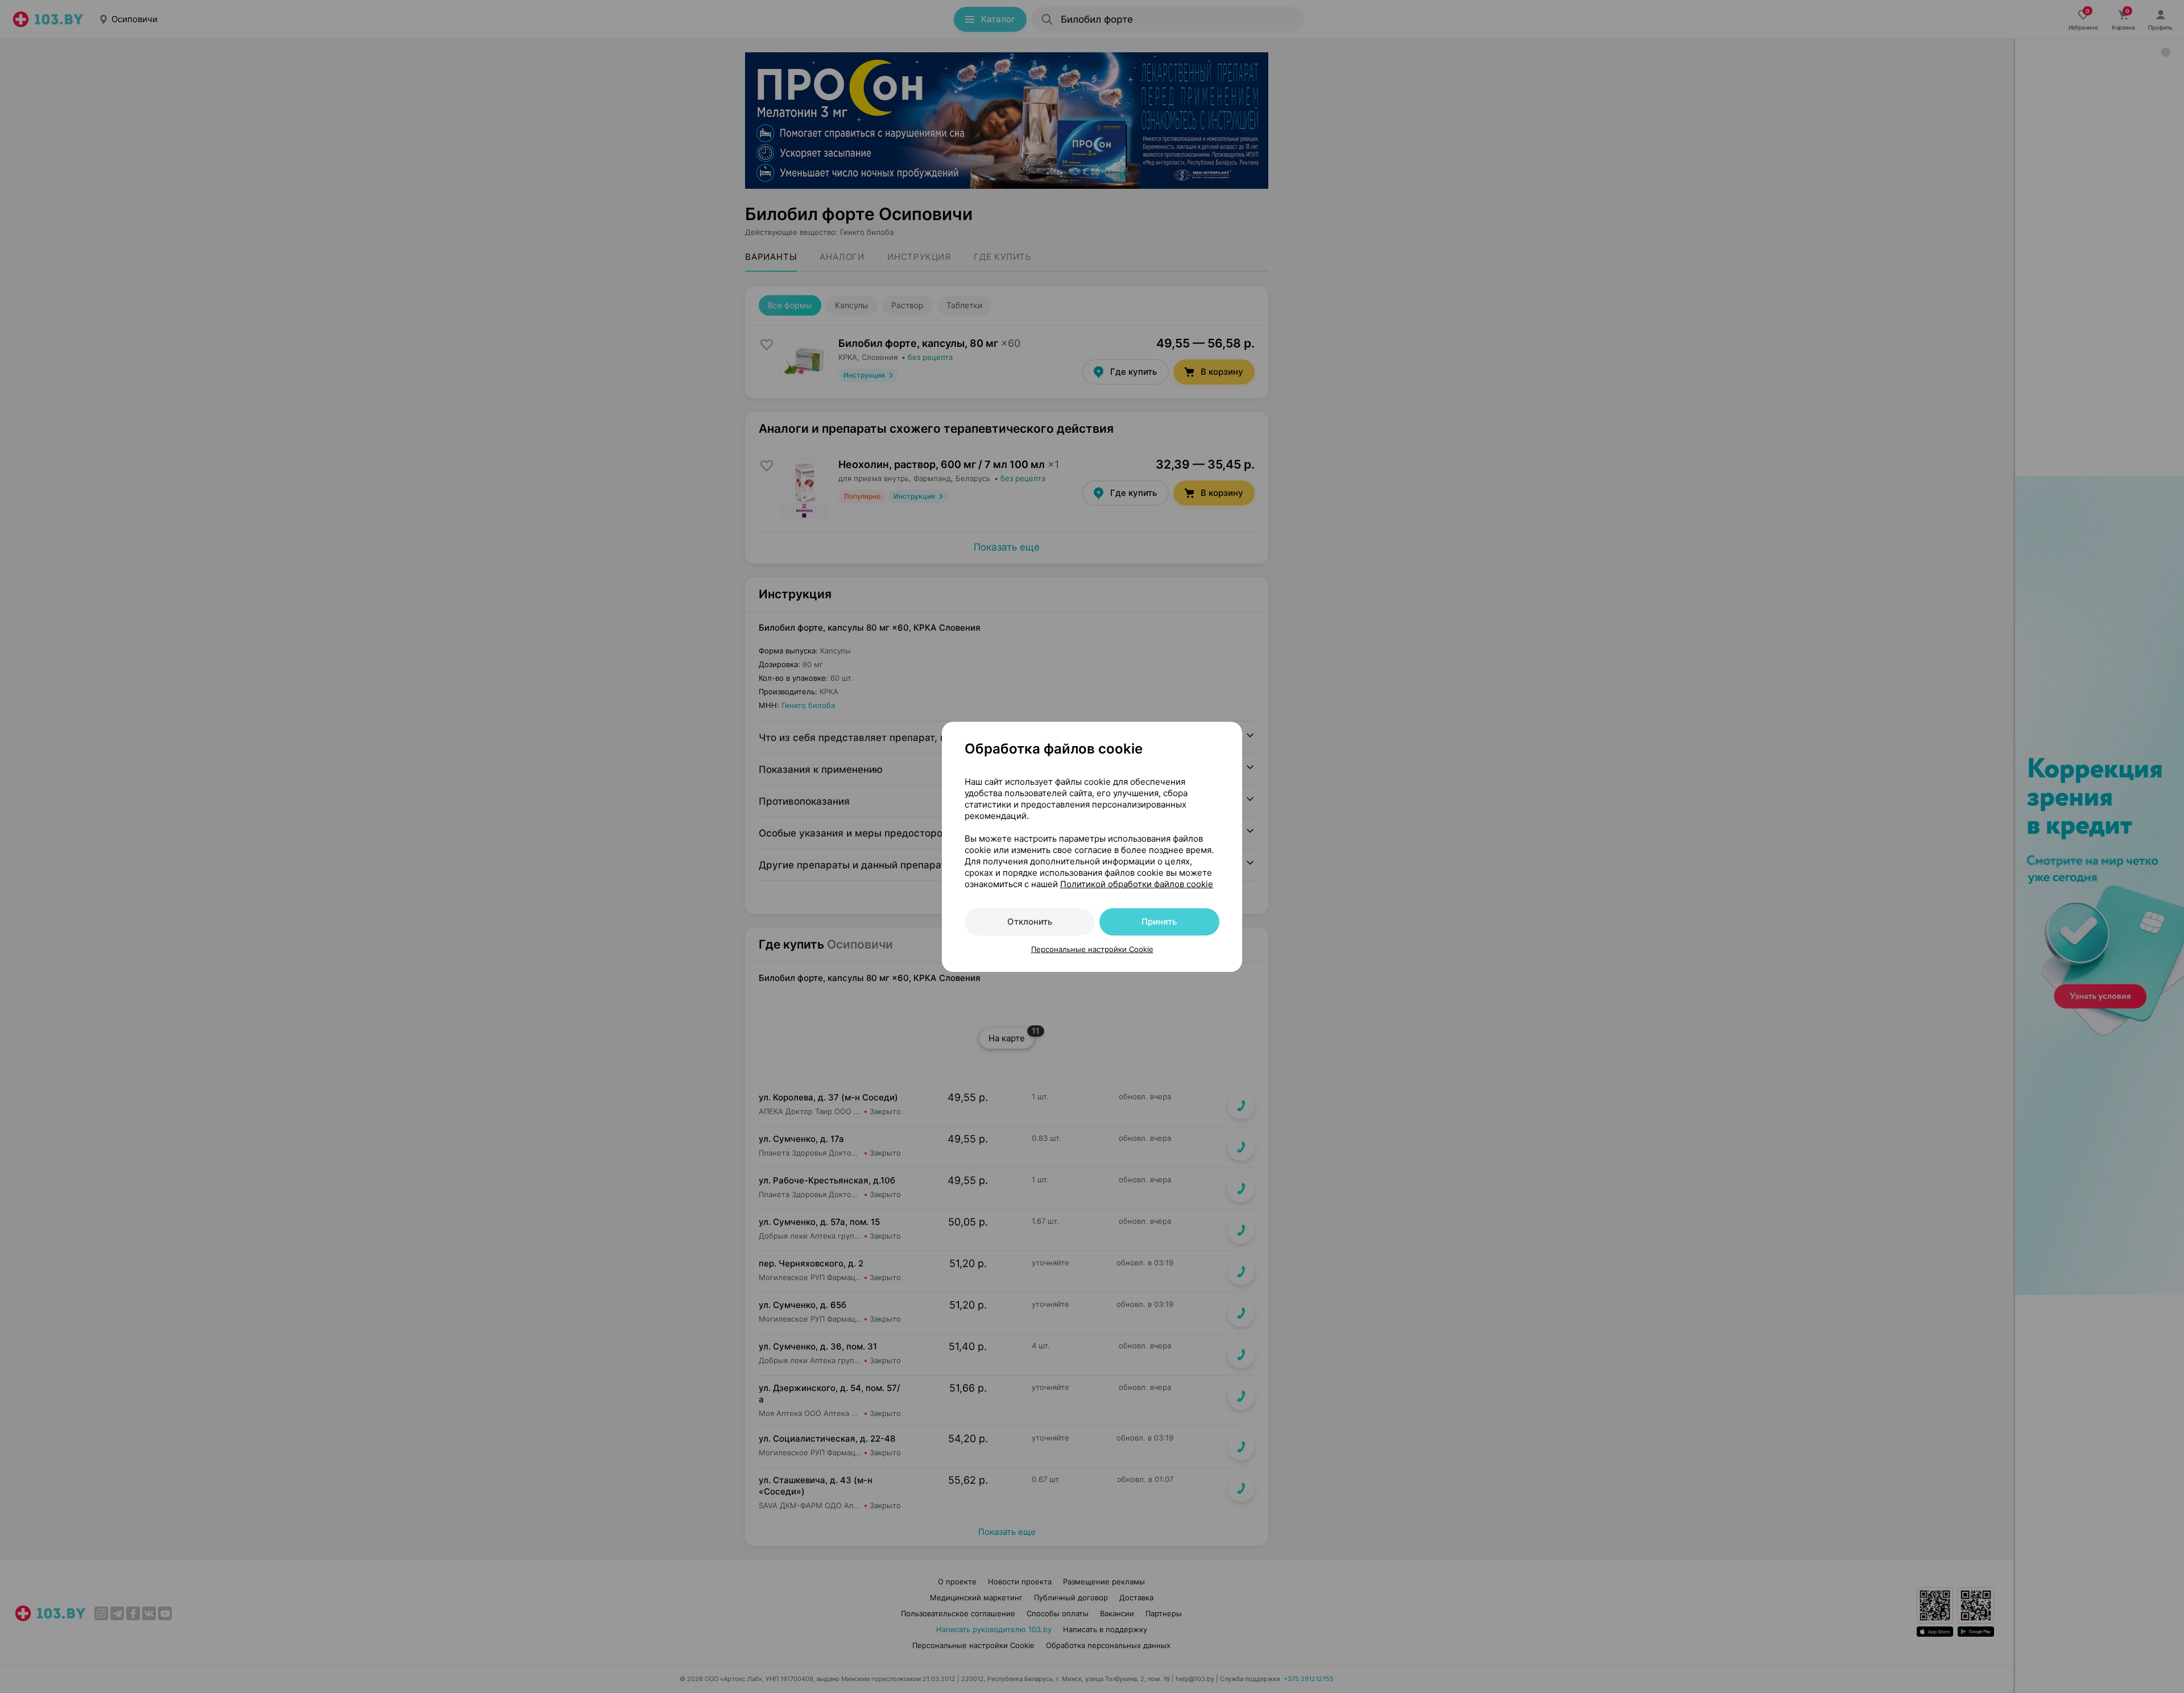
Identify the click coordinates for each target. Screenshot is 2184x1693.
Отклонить (1030, 922)
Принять (1159, 922)
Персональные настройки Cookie (1092, 949)
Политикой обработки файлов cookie (1137, 884)
